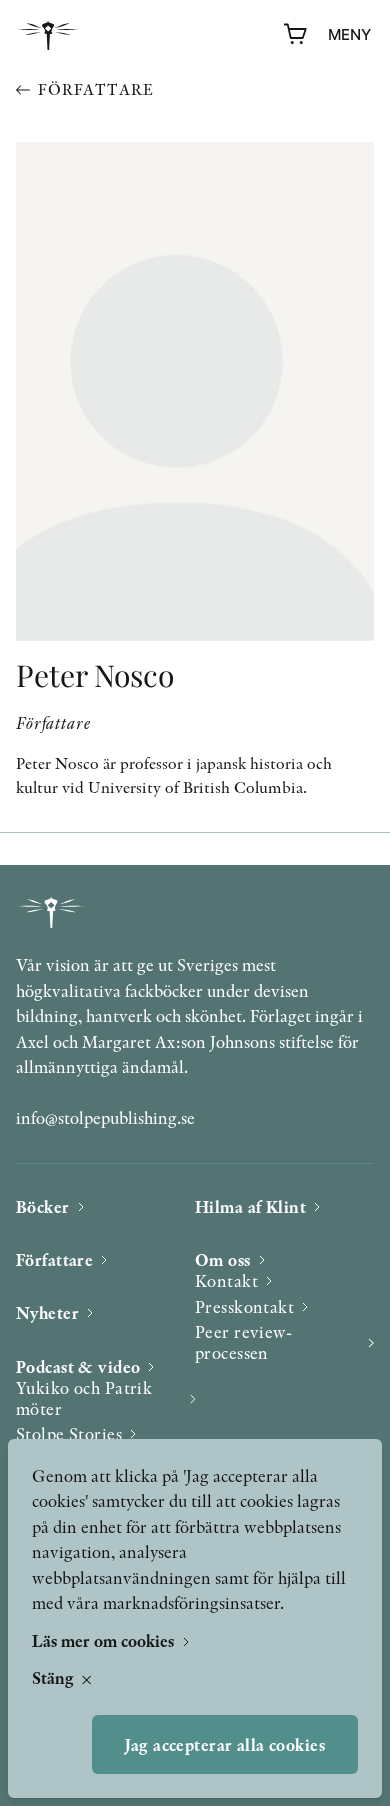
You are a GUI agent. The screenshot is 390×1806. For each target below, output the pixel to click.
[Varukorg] (296, 35)
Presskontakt (244, 1306)
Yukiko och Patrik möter (84, 1398)
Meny (349, 34)
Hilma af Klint (250, 1206)
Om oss (223, 1259)
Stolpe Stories (69, 1433)
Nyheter (47, 1312)
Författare (95, 89)
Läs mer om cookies (105, 1640)
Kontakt (226, 1280)
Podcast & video (78, 1366)
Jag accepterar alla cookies (225, 1744)
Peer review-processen (243, 1342)
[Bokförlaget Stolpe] (48, 35)
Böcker (43, 1206)
